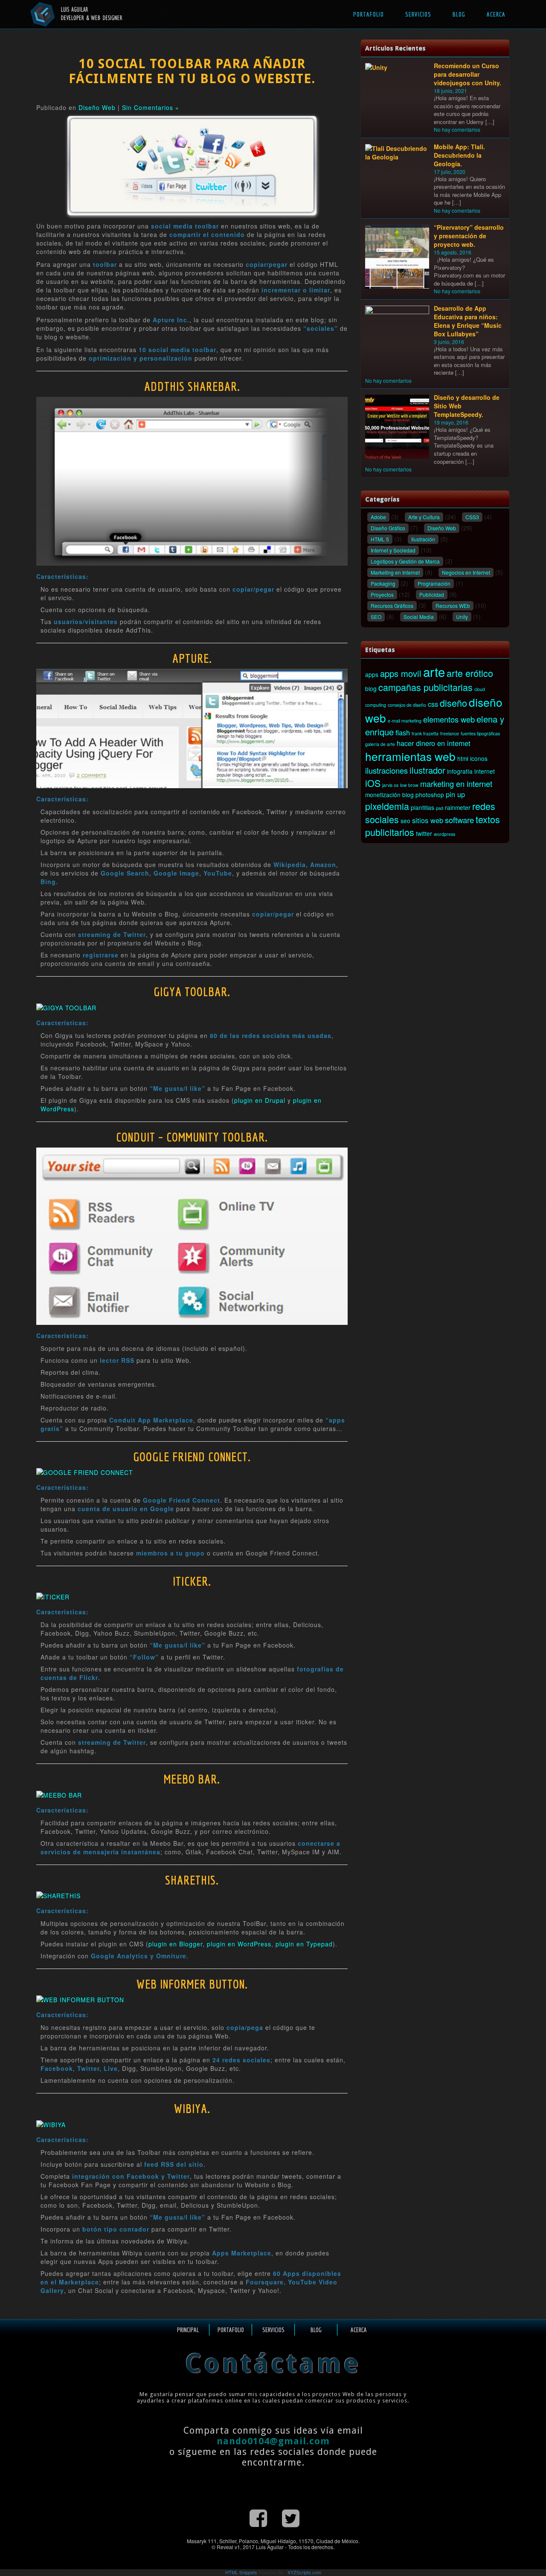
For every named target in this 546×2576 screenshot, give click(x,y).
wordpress (444, 834)
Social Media (419, 617)
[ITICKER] (53, 1596)
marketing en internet (456, 783)
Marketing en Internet (395, 572)
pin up (455, 794)
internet (485, 771)
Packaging (383, 583)
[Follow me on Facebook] (258, 2517)
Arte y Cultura (424, 517)
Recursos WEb (453, 606)
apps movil (401, 673)
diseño (453, 703)
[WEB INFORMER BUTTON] (80, 1999)
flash (403, 732)
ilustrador (427, 770)
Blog (459, 14)
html (463, 758)
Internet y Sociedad (393, 550)
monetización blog (389, 795)
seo (405, 821)
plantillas (423, 807)
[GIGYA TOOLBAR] (66, 1006)
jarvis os (390, 785)
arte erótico (470, 673)
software (459, 820)
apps (372, 674)
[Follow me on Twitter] (291, 2517)
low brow (409, 785)
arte (434, 671)
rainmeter (458, 807)
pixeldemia (387, 806)
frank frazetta (425, 733)
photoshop (430, 795)
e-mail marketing (405, 721)
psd (440, 808)
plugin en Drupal (260, 1100)
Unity (462, 617)
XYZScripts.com (304, 2572)
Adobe (378, 517)
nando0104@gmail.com (273, 2441)
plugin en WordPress (239, 1944)
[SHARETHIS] (58, 1895)
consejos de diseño (407, 705)
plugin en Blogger (176, 1944)
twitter (424, 833)
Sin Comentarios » (151, 107)
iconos (479, 758)
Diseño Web (97, 107)
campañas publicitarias (425, 687)
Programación (434, 583)
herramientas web (410, 756)
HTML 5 (380, 539)
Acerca (496, 14)
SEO (376, 617)
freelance (450, 733)
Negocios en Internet (466, 572)
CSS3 (472, 517)
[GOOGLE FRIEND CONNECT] (85, 1472)
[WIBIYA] (51, 2123)
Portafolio (369, 14)
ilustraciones (386, 770)
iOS (373, 783)
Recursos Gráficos (392, 606)
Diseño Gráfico (388, 528)
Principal (188, 2330)
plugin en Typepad (304, 1944)
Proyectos (382, 594)
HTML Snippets (241, 2572)
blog (371, 688)
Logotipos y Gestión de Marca (405, 561)
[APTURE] (192, 728)
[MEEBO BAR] (59, 1794)
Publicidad (432, 594)
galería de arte (380, 744)
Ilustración (423, 539)
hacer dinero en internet (434, 743)
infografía (460, 771)
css (433, 704)
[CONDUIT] (192, 1235)
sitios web (428, 820)
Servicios (418, 14)
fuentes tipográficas (480, 733)
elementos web (449, 719)
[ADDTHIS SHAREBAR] (192, 480)
